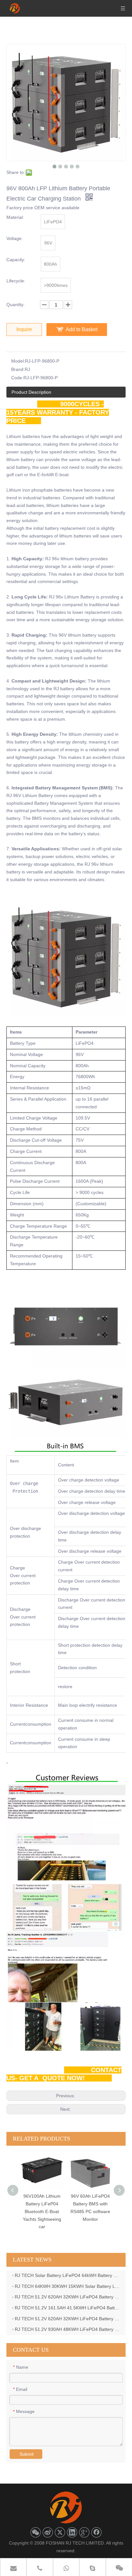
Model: (18, 361)
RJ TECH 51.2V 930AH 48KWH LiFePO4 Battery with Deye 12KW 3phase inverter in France (67, 2329)
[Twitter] (60, 2532)
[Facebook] (96, 2532)
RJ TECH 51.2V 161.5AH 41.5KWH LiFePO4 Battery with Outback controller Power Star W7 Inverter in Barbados (67, 2308)
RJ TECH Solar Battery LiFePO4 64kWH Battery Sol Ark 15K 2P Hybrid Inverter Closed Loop (67, 2275)
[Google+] (84, 2532)
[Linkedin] (72, 2532)
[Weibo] (48, 2532)
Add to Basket (82, 329)
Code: (17, 378)
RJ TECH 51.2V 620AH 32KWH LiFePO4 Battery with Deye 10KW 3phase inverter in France (67, 2319)
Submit (27, 2454)
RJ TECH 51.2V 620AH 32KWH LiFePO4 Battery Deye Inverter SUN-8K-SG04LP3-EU (67, 2297)
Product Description (31, 392)
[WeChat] (36, 2532)
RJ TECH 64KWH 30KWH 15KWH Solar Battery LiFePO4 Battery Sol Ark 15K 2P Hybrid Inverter (67, 2286)
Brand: (18, 369)
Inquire (24, 329)
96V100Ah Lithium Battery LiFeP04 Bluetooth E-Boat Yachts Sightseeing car (42, 2211)
